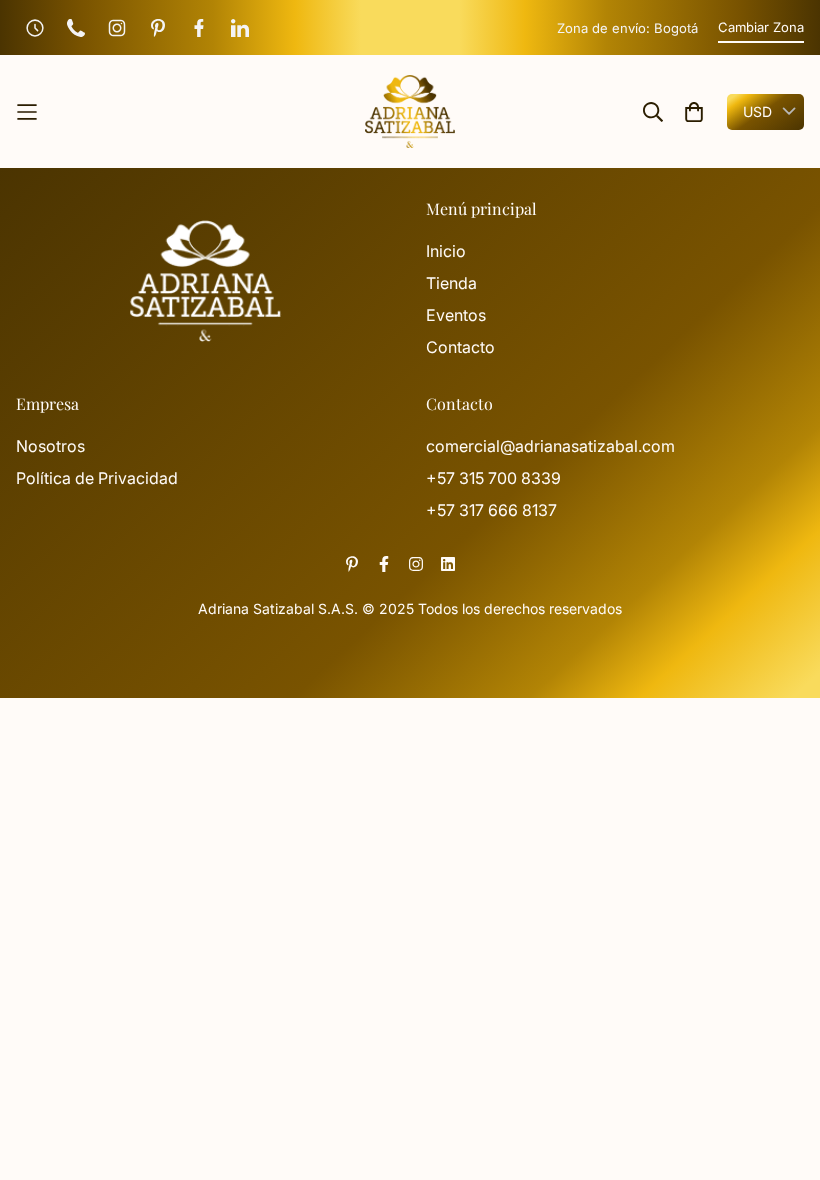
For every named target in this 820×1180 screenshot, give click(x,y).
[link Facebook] (384, 564)
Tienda (451, 283)
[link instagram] (416, 564)
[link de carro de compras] (694, 112)
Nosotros (50, 446)
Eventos (456, 315)
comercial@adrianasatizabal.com (550, 446)
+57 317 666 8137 (491, 510)
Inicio (446, 251)
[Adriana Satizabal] (410, 111)
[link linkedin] (448, 564)
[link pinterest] (352, 564)
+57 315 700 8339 (493, 478)
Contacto (460, 347)
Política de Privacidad (97, 478)
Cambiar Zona (761, 27)
